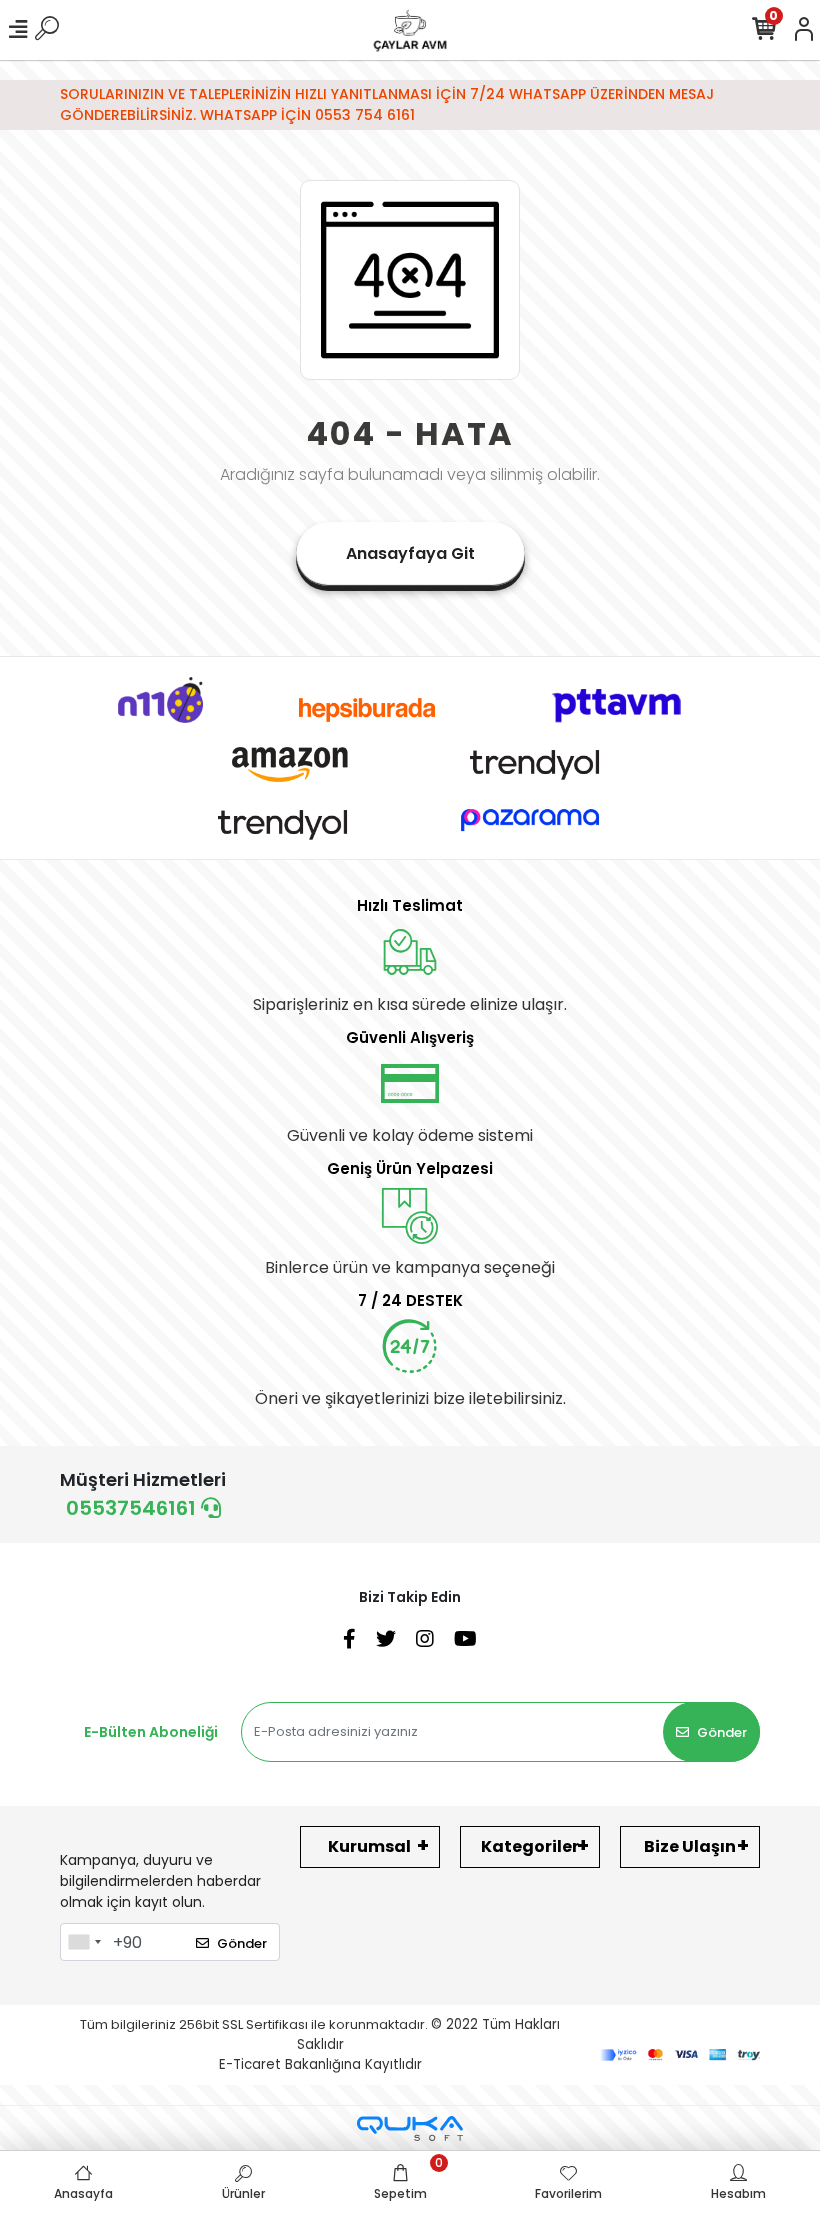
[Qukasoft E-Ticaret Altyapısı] (410, 2128)
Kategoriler (530, 1846)
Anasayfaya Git (410, 553)
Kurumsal (369, 1846)
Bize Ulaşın (690, 1846)
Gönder (722, 1732)
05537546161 (133, 1508)
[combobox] (84, 1942)
